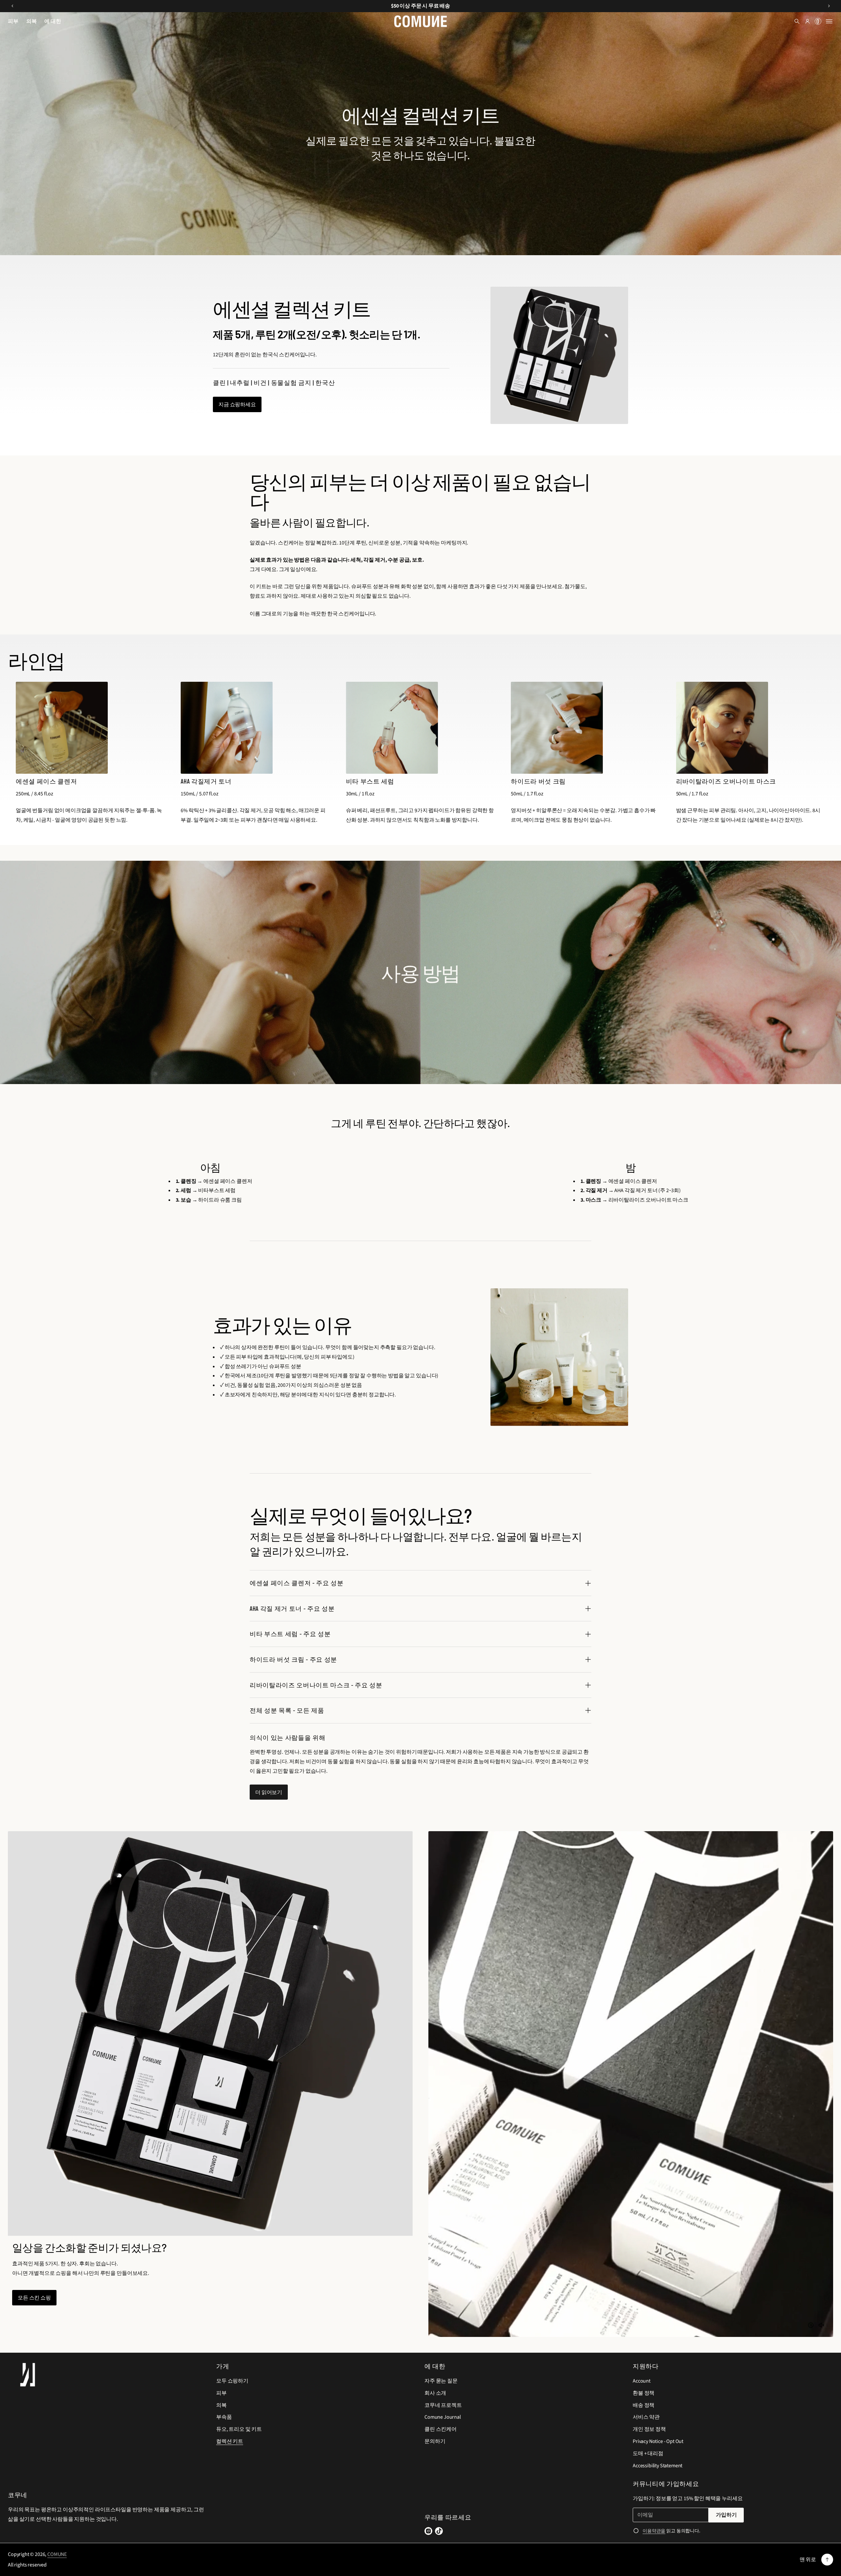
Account (642, 2381)
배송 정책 (644, 2405)
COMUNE (57, 2554)
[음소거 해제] (821, 2325)
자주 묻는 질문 (441, 2381)
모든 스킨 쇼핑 (34, 2297)
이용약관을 (654, 2531)
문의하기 (435, 2441)
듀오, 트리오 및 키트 (239, 2429)
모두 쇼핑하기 (232, 2381)
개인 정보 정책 (649, 2429)
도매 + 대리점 (648, 2454)
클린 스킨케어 (441, 2429)
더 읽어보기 (269, 1792)
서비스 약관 (646, 2417)
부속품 (224, 2417)
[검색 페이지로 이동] (797, 21)
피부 (221, 2393)
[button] (818, 21)
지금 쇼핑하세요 (237, 404)
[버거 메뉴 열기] (829, 21)
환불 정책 (644, 2393)
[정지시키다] (811, 2325)
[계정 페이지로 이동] (807, 21)
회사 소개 (435, 2393)
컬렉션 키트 (230, 2441)
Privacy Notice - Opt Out (658, 2441)
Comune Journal (443, 2417)
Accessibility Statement (658, 2466)
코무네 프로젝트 (443, 2405)
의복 (221, 2405)
